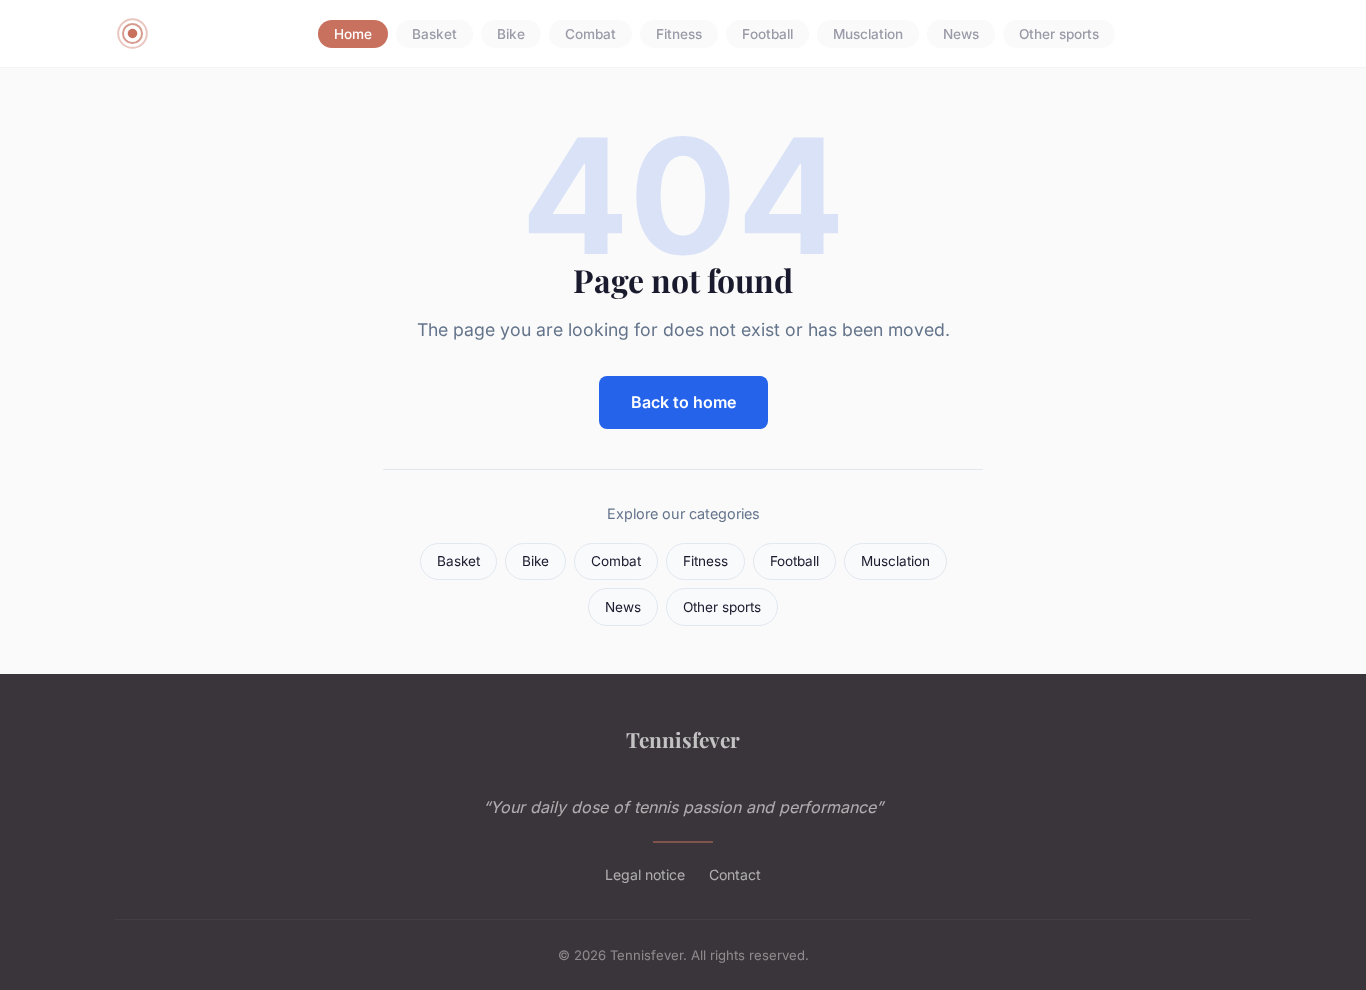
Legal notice (645, 874)
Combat (590, 34)
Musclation (868, 34)
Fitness (679, 34)
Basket (434, 34)
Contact (735, 874)
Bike (511, 34)
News (961, 34)
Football (767, 34)
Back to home (683, 402)
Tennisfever (683, 739)
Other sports (1059, 34)
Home (353, 34)
